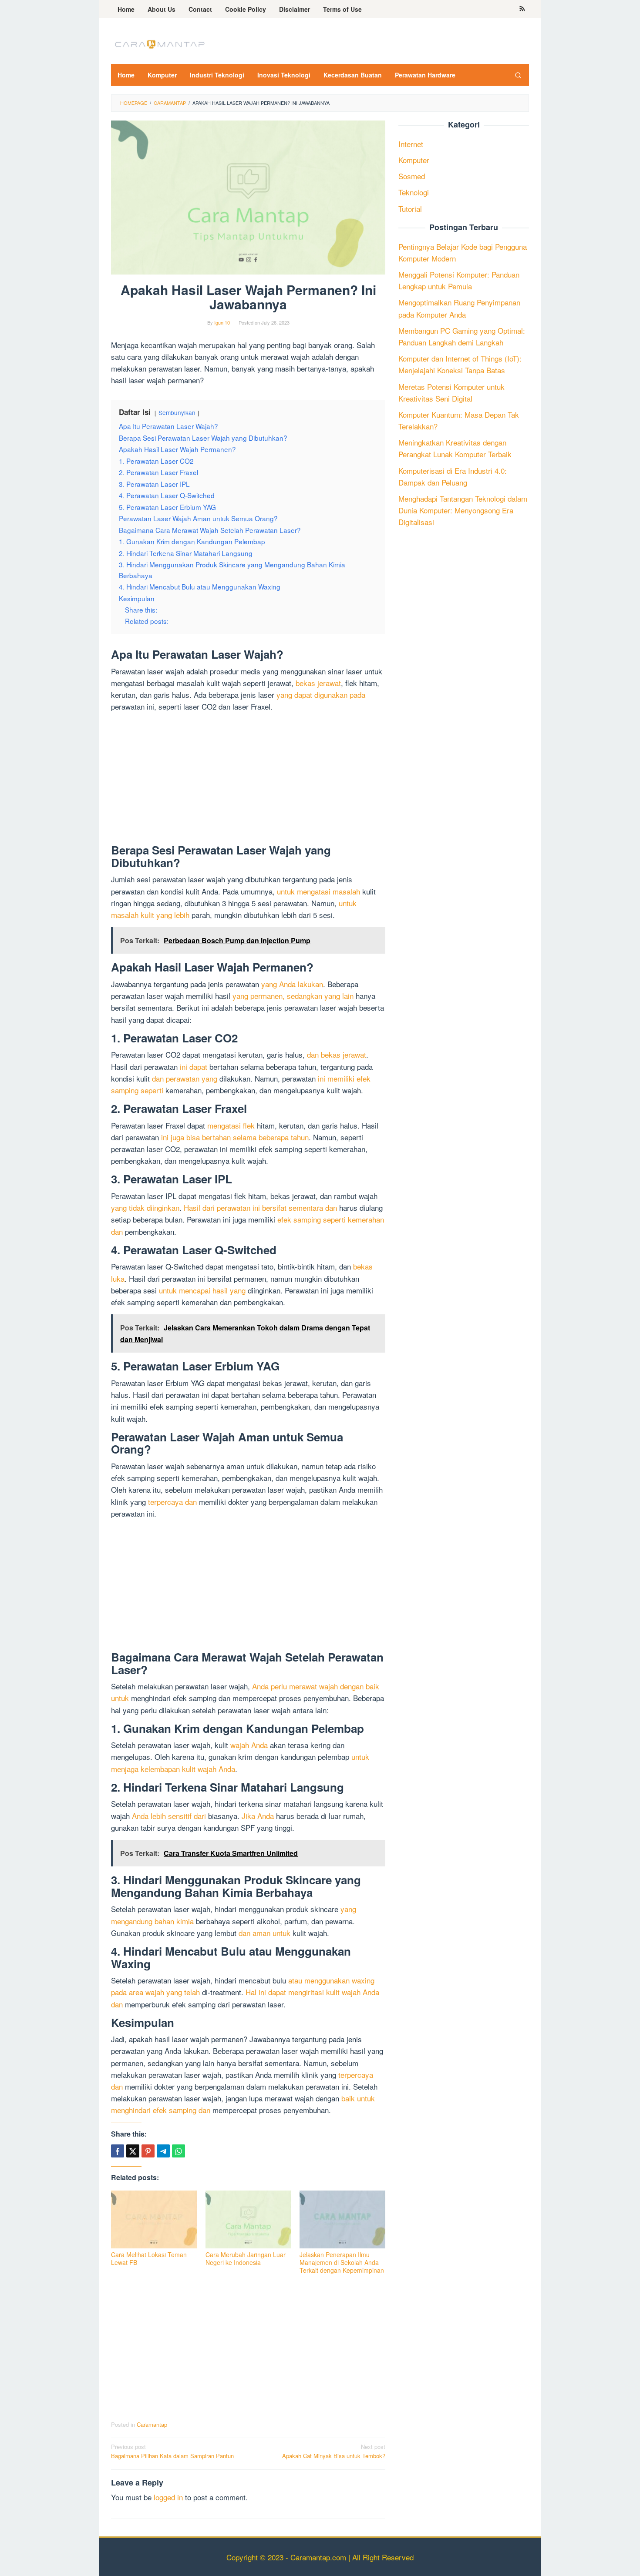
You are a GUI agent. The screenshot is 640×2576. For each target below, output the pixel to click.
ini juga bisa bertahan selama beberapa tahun (235, 1137)
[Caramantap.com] (159, 43)
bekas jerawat (318, 683)
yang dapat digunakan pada (321, 695)
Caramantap (152, 2424)
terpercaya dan (172, 1502)
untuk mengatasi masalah (318, 891)
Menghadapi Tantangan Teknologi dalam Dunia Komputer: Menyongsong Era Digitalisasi (463, 510)
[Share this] (118, 2151)
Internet (411, 144)
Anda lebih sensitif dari (169, 1816)
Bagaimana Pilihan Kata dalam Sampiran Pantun (172, 2451)
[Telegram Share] (163, 2151)
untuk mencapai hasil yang (202, 1290)
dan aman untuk (264, 1933)
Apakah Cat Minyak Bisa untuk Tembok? (334, 2451)
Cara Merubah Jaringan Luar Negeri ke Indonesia (246, 2258)
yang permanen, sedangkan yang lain (293, 996)
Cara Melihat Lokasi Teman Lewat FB (149, 2258)
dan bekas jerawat (337, 1054)
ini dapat (194, 1067)
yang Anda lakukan (292, 984)
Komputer (414, 160)
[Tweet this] (133, 2151)
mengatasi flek (231, 1125)
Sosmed (412, 176)
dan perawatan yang (185, 1078)
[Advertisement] (248, 780)
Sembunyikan (177, 412)
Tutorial (410, 209)
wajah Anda (249, 1745)
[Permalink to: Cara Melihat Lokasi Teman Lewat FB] (154, 2219)
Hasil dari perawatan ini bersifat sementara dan (260, 1208)
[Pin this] (148, 2151)
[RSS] (522, 9)
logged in (168, 2497)
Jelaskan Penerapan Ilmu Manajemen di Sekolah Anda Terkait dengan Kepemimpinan (342, 2262)
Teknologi (414, 192)
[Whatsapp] (179, 2151)
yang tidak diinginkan (145, 1208)
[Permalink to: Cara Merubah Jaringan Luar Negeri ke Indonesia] (248, 2219)
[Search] (518, 75)
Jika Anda (258, 1816)
